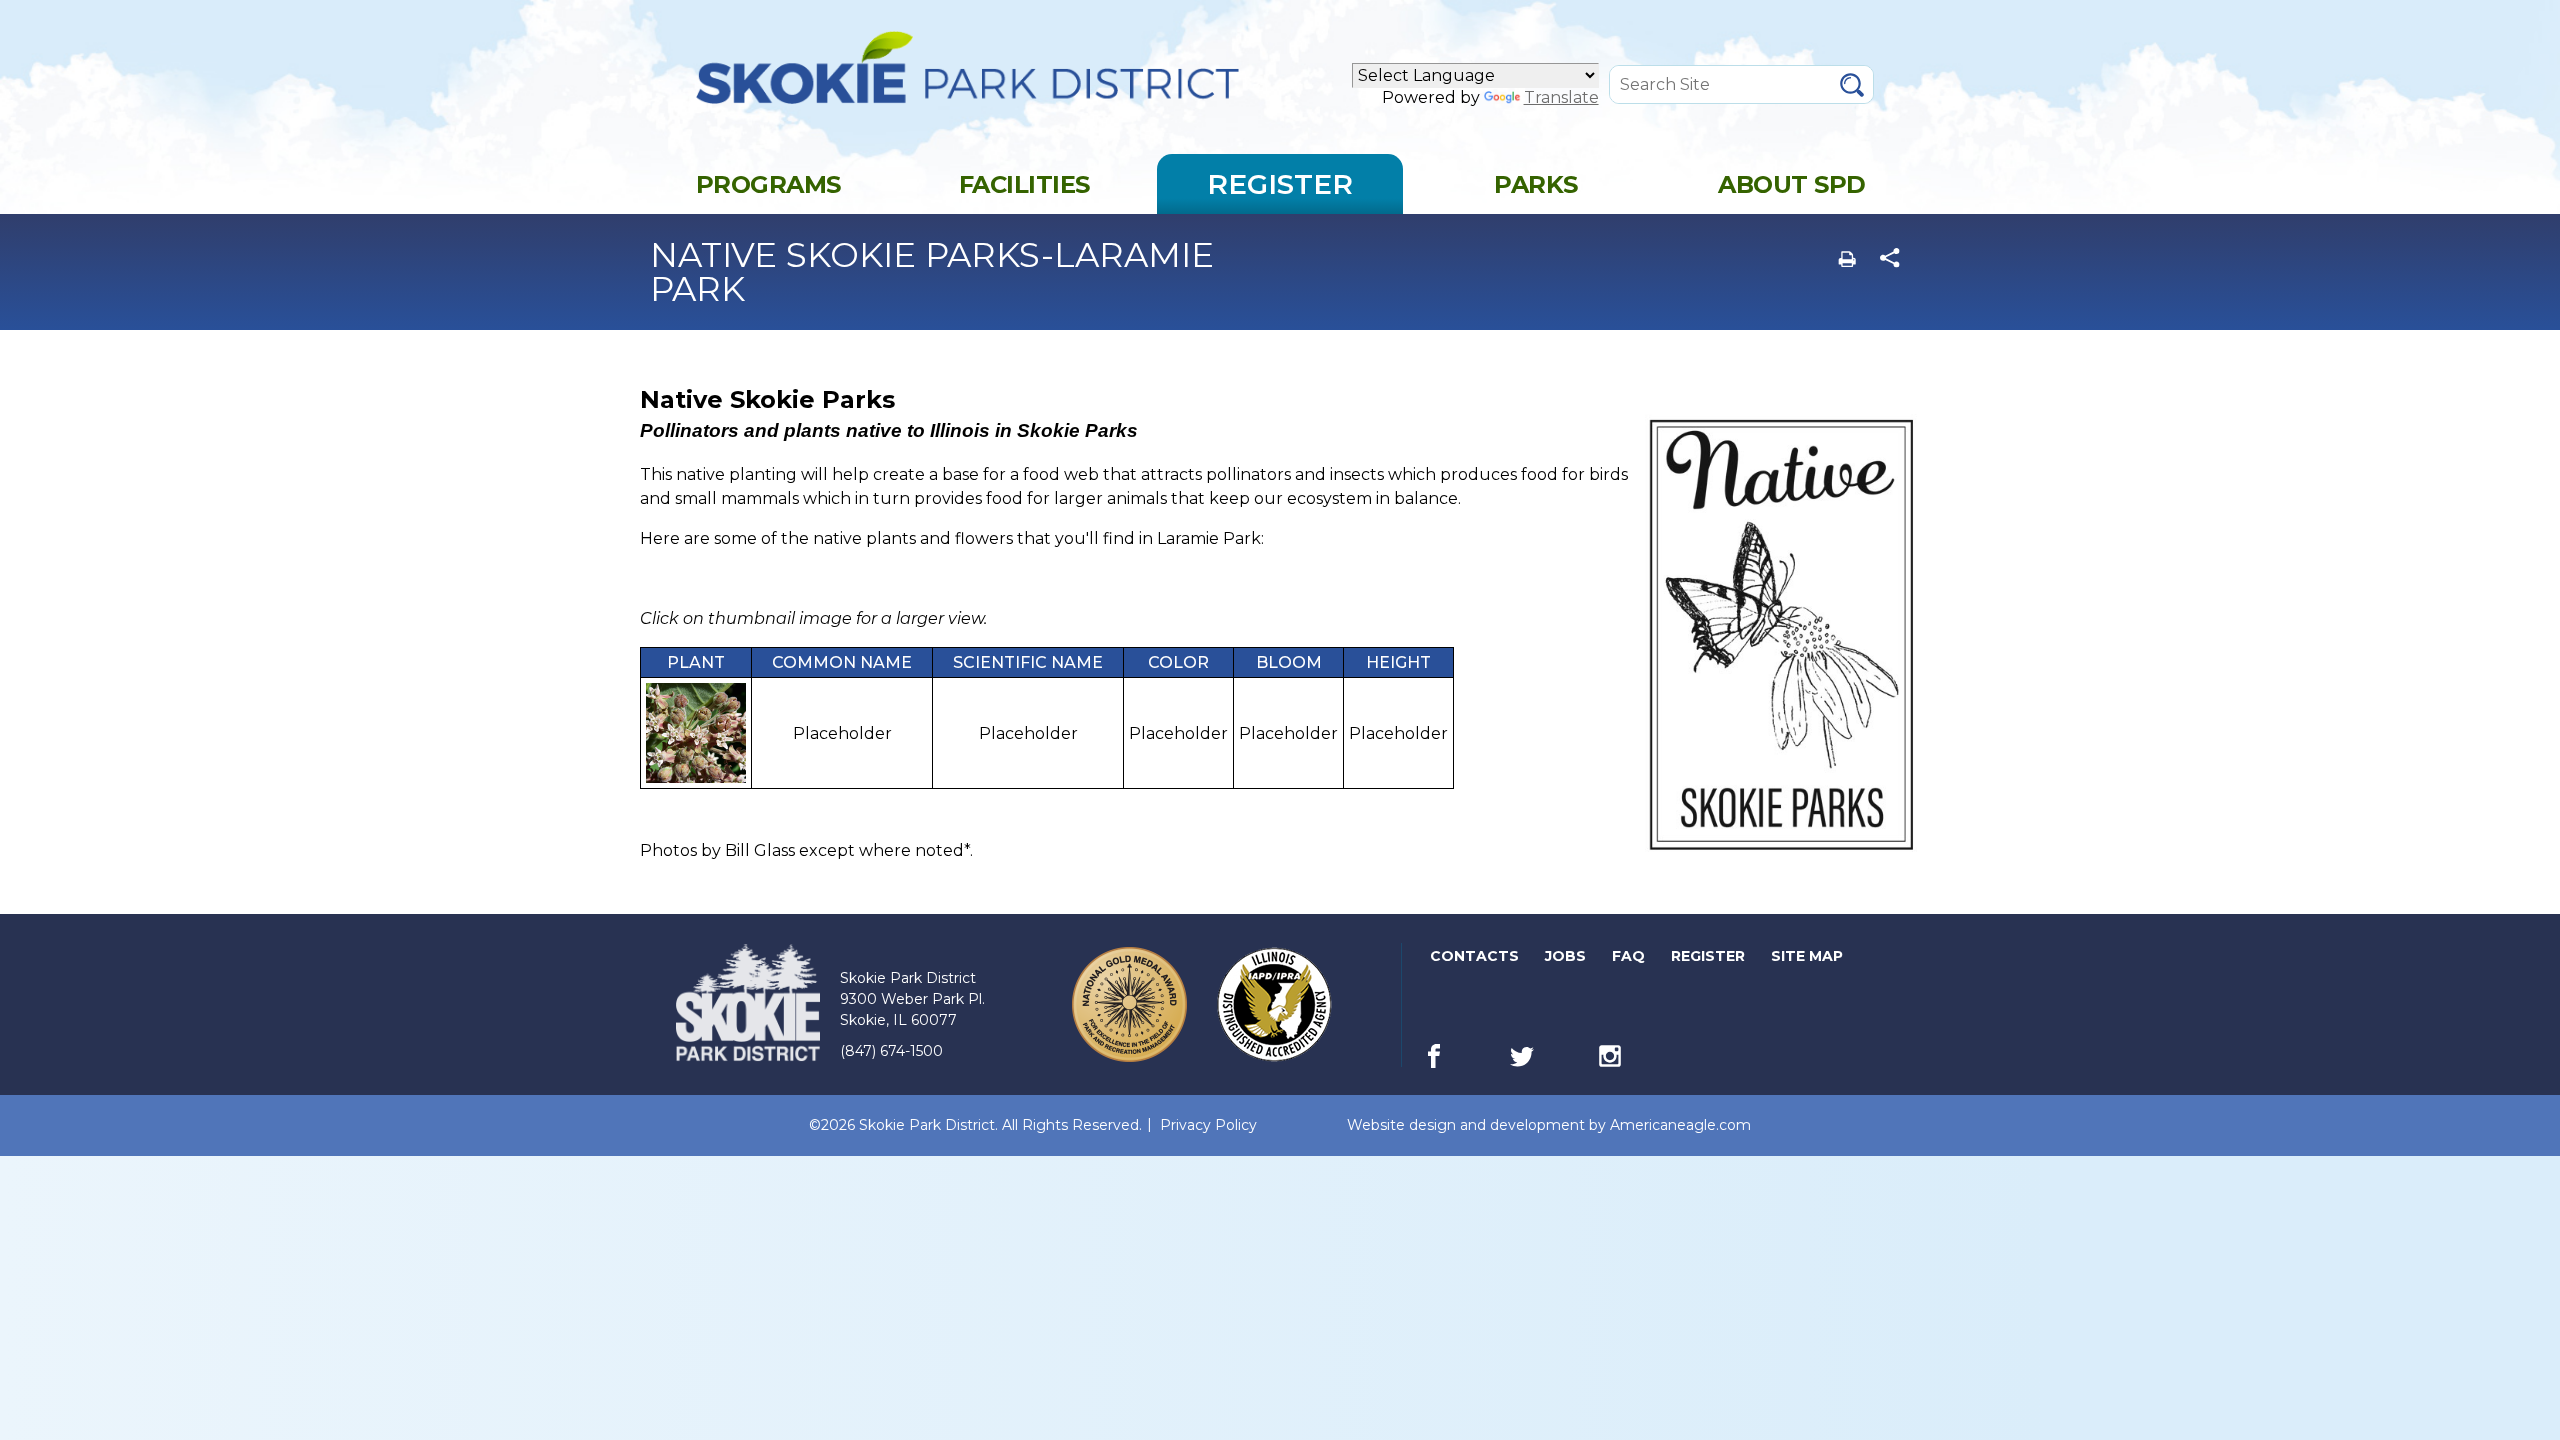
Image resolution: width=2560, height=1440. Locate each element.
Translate (1561, 97)
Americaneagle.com (1680, 1125)
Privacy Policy (1208, 1125)
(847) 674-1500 (891, 1051)
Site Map (1807, 956)
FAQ (1628, 956)
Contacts (1474, 956)
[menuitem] (768, 184)
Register (1709, 960)
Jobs (1567, 960)
